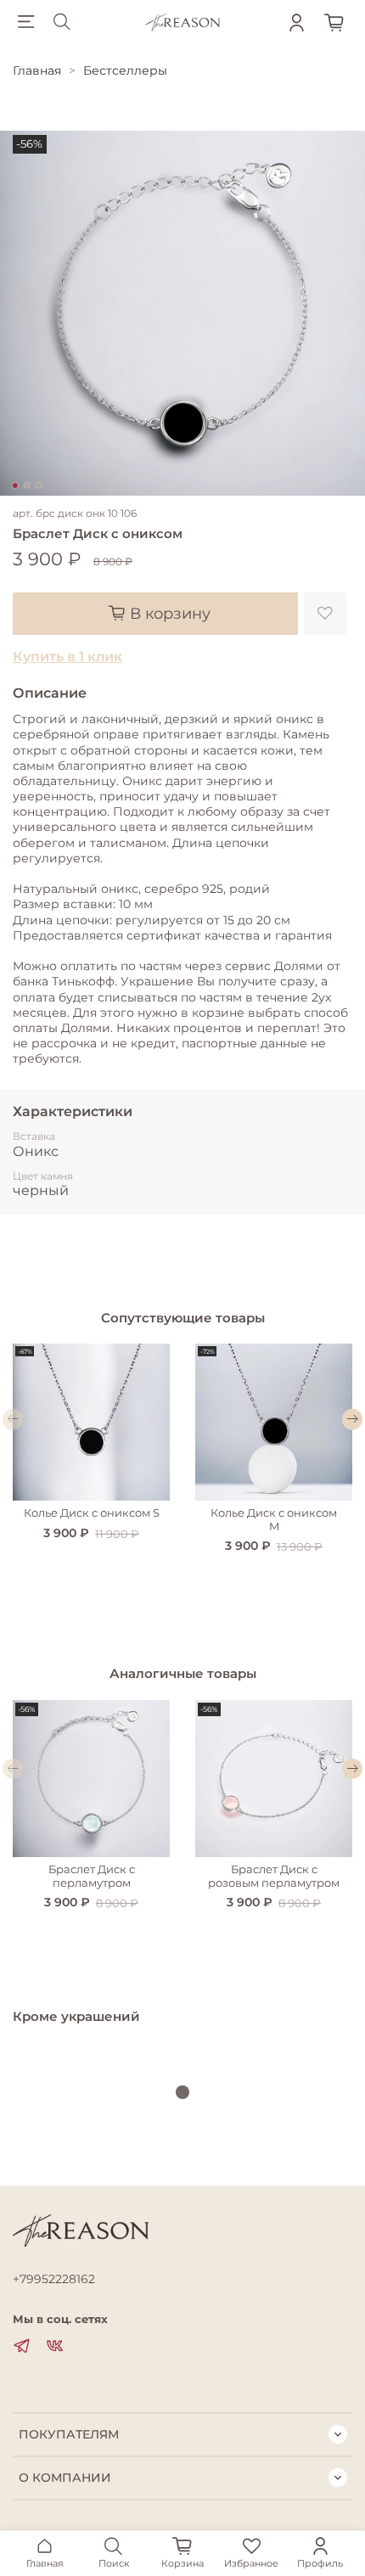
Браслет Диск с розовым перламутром (274, 1876)
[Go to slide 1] (15, 485)
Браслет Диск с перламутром (92, 1876)
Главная (37, 70)
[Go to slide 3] (39, 485)
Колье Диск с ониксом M (274, 1520)
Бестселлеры (125, 70)
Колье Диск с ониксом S (92, 1513)
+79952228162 (54, 2279)
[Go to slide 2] (27, 485)
